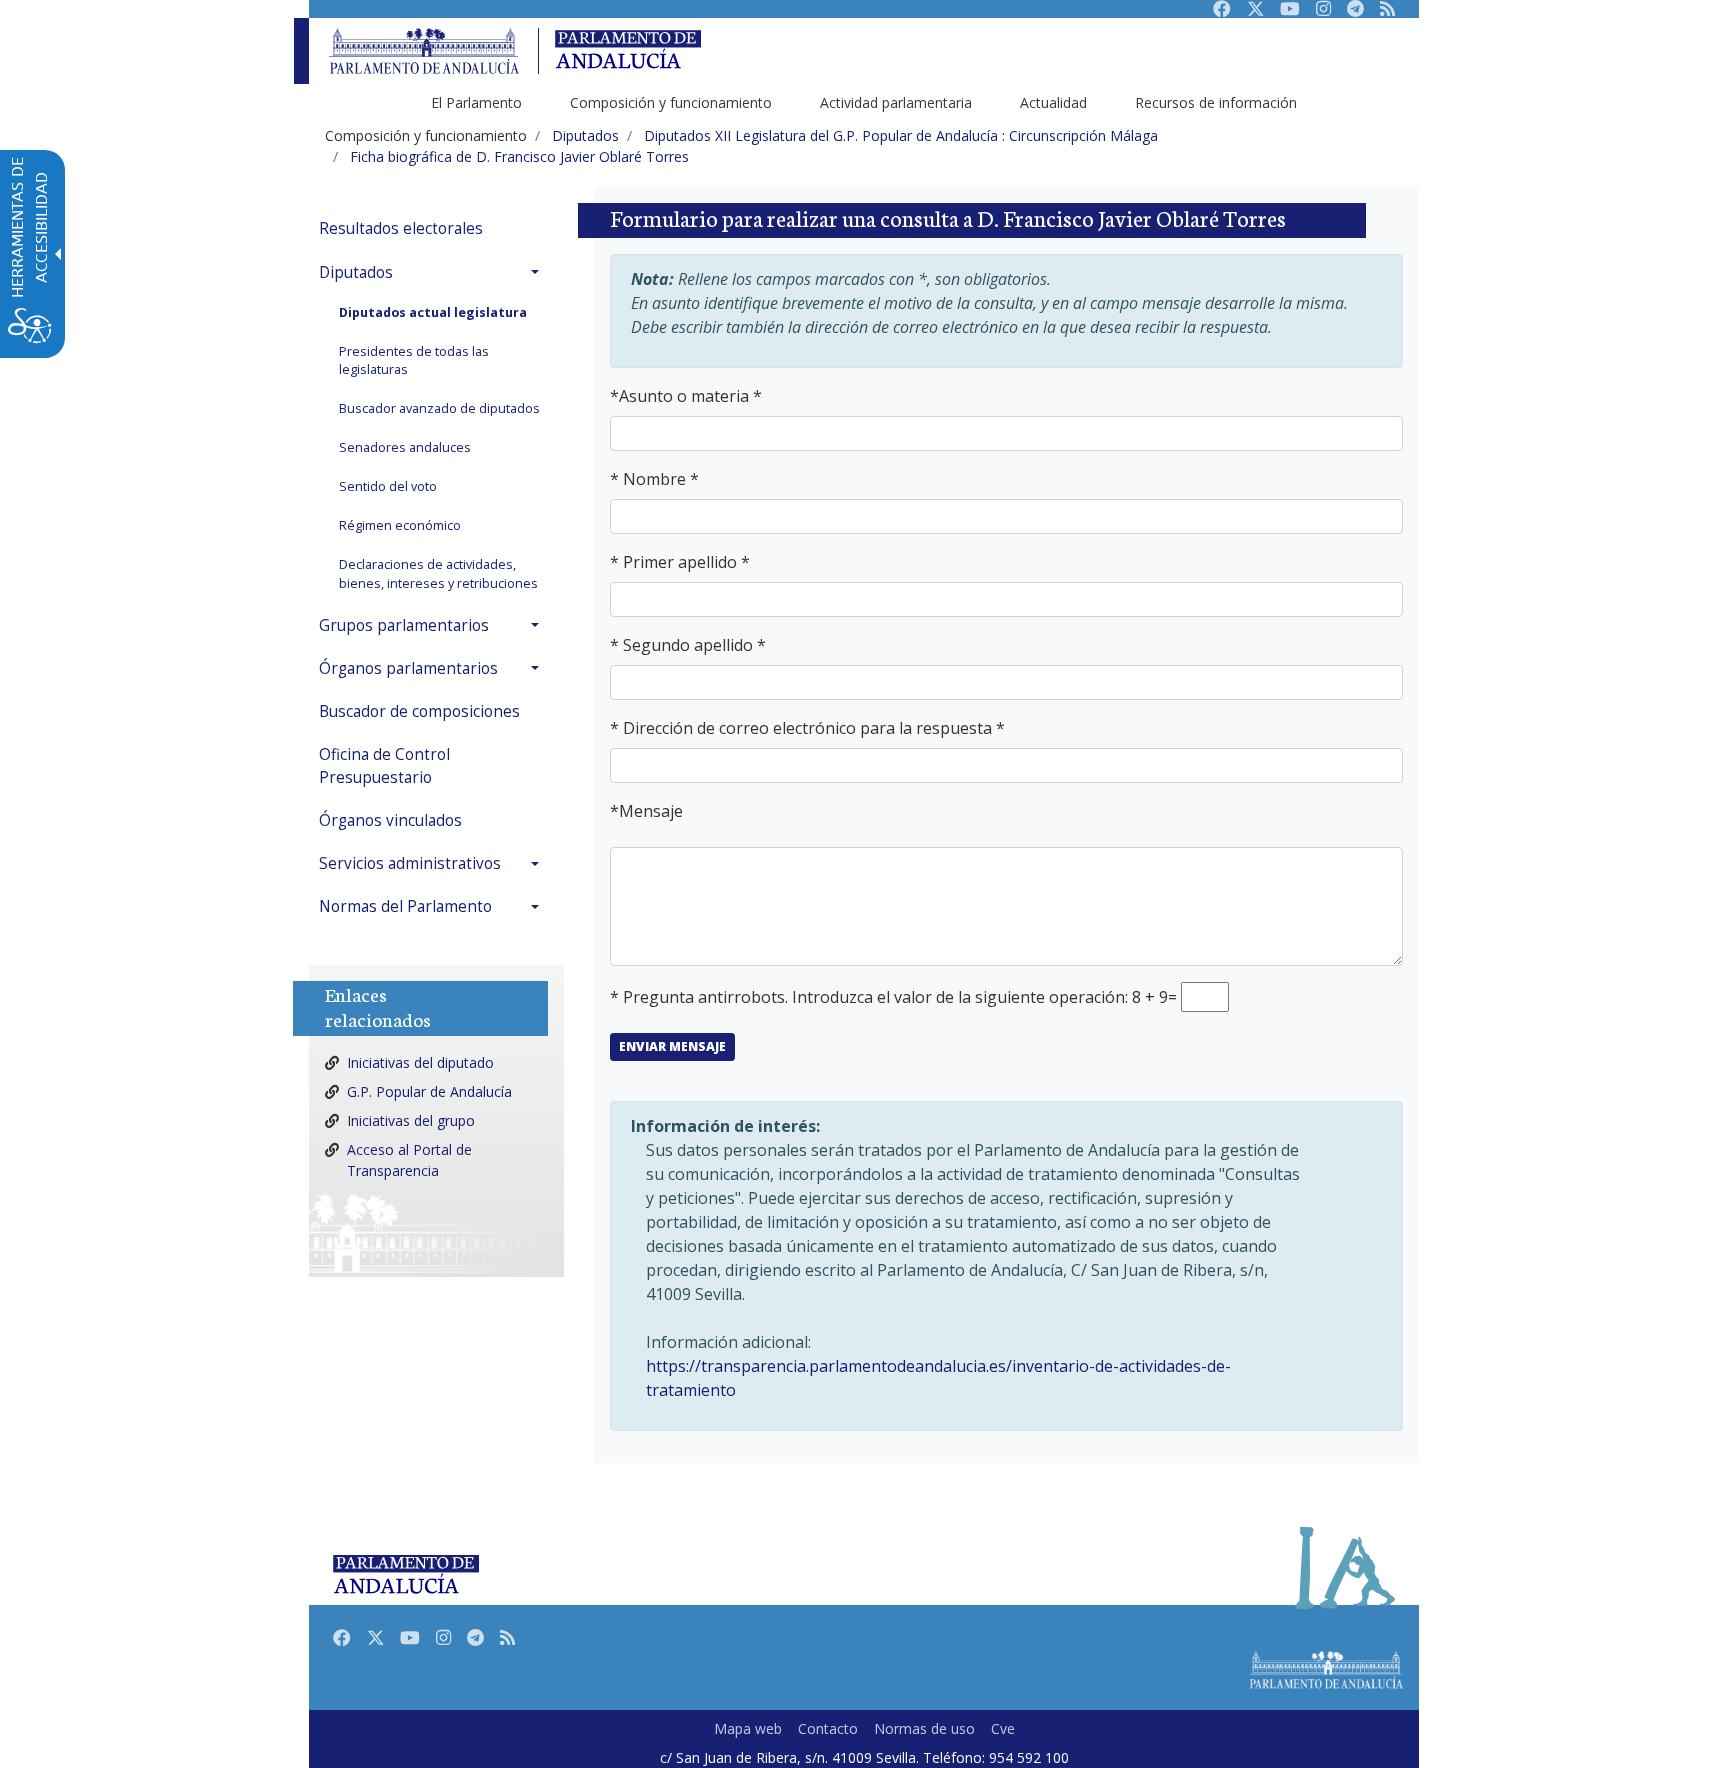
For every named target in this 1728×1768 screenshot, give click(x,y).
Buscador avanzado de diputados (439, 408)
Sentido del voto (388, 486)
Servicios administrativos (410, 863)
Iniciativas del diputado (420, 1062)
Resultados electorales (401, 228)
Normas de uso (924, 1728)
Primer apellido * (686, 562)
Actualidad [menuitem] (1053, 102)
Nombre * (661, 479)
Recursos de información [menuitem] (1216, 102)
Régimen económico (400, 525)
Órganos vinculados (390, 820)
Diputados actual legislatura (433, 312)
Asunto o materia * (690, 396)
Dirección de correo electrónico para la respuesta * (814, 728)
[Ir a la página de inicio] (424, 51)
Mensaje (651, 811)
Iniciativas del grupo (411, 1120)
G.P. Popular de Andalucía (429, 1091)
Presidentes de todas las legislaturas (414, 361)
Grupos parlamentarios (404, 625)
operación (1087, 997)
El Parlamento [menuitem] (476, 102)
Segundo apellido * (694, 645)
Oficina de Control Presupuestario (384, 766)
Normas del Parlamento (405, 906)
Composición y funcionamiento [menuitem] (671, 102)
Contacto (828, 1728)
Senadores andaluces (405, 447)
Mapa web (748, 1728)
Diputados (356, 272)
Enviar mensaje (672, 1046)
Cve (1003, 1728)
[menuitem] (434, 228)
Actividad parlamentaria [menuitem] (896, 102)
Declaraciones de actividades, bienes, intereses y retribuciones (438, 574)
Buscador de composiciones (419, 711)
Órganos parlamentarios (408, 668)
